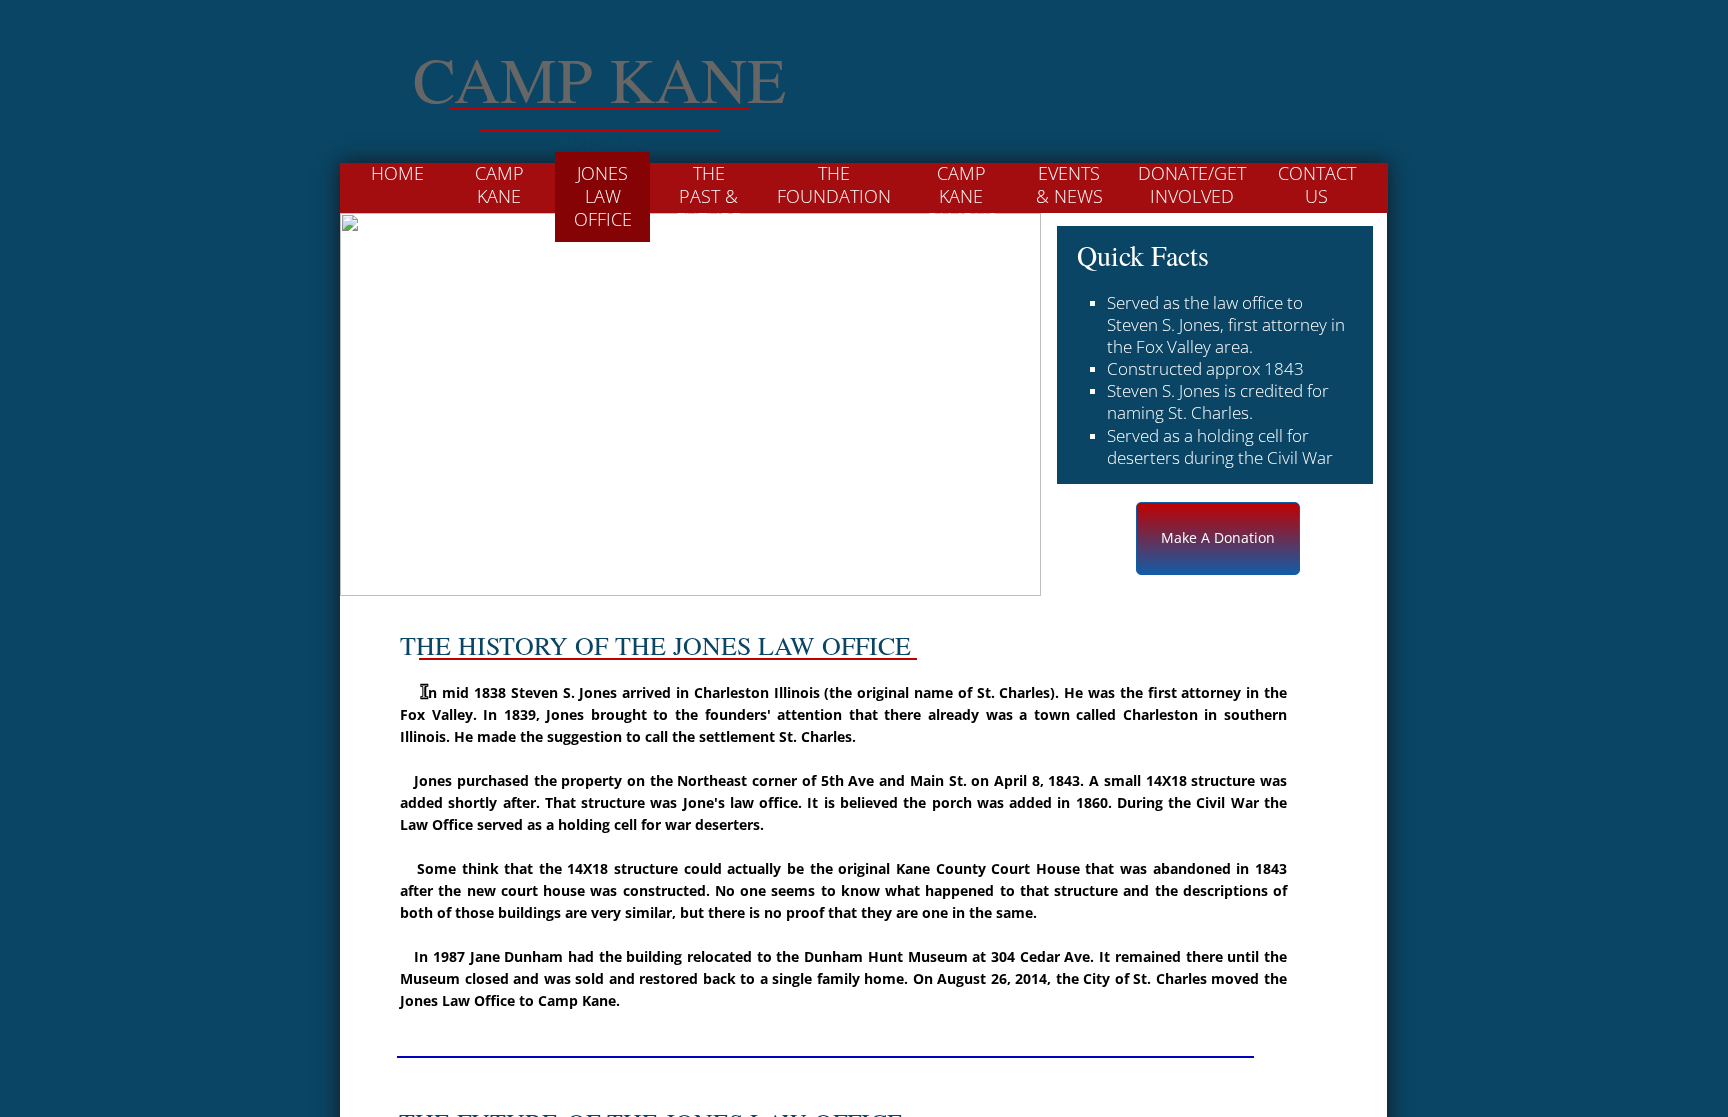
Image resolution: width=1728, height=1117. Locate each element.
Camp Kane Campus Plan (961, 208)
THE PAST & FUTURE (708, 196)
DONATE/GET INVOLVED (1192, 184)
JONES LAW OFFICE (603, 196)
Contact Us (1317, 184)
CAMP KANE (499, 184)
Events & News (1069, 184)
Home (397, 173)
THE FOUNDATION (834, 184)
